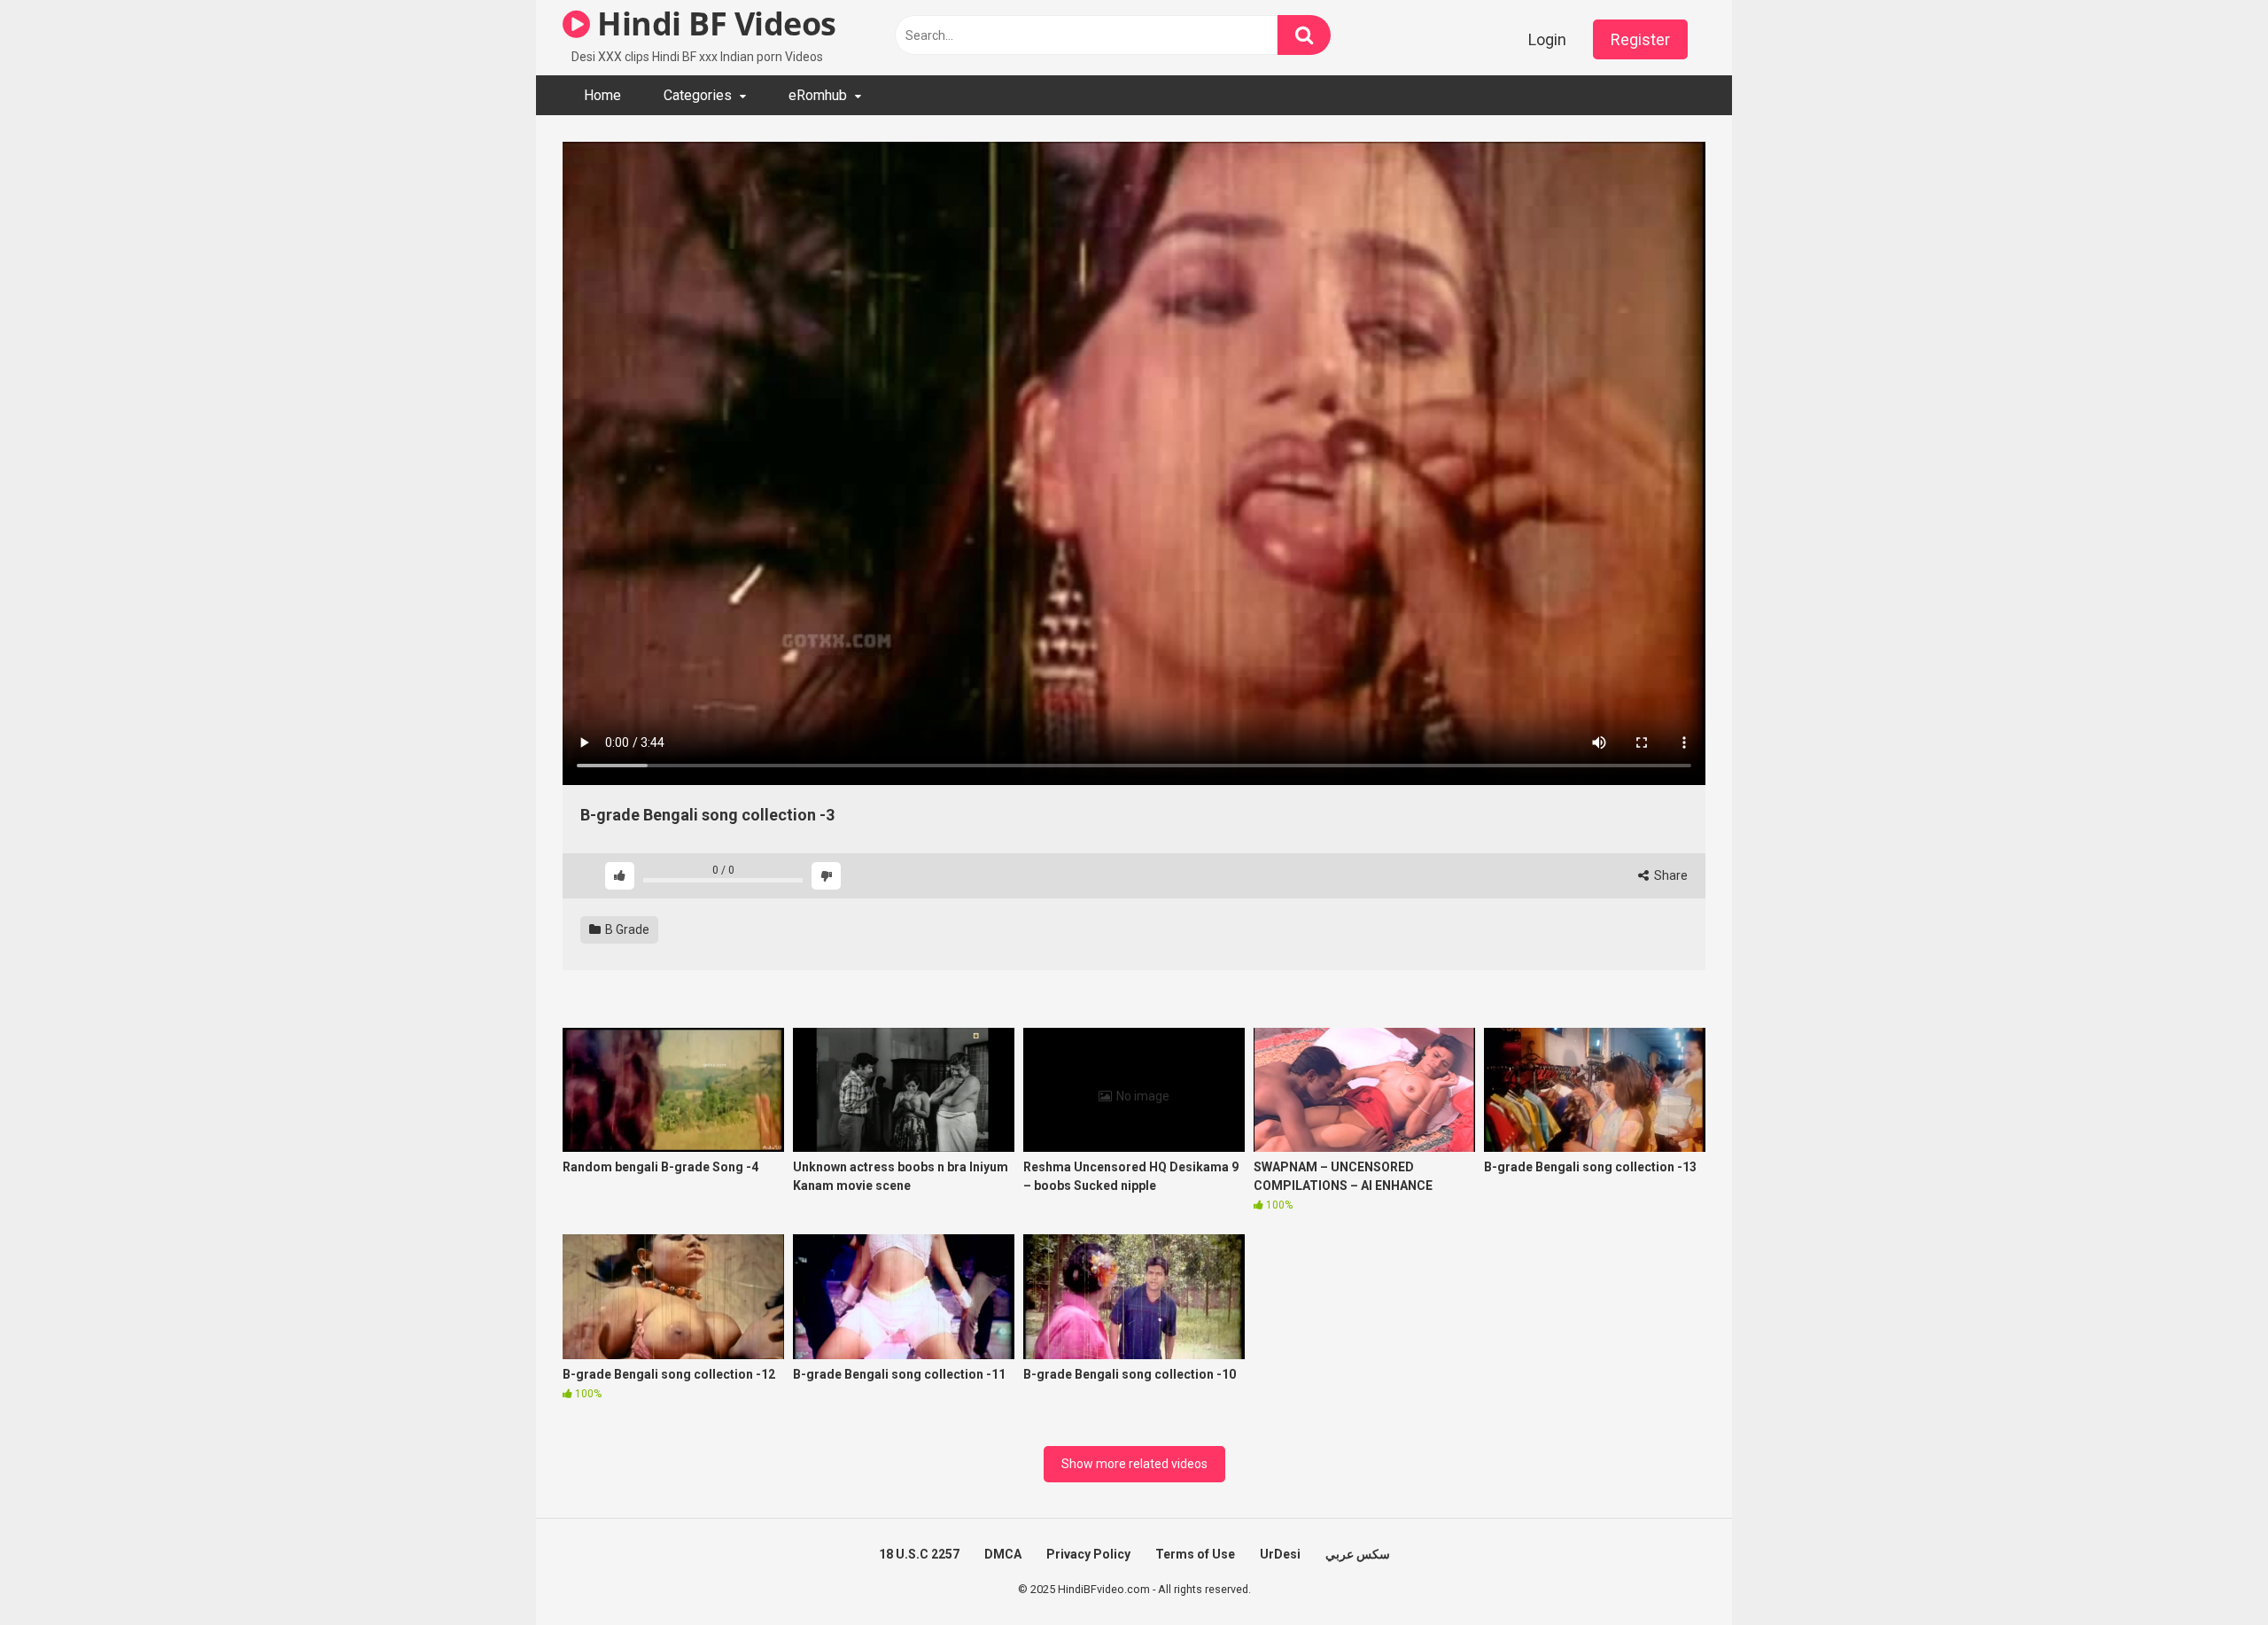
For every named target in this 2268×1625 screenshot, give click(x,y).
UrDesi (1280, 1554)
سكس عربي (1358, 1554)
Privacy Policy (1088, 1554)
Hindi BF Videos (713, 23)
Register (1640, 39)
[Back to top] (2209, 1571)
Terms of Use (1195, 1554)
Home (602, 95)
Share (1670, 875)
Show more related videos (1134, 1464)
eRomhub (818, 95)
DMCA (1003, 1554)
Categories (698, 95)
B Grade (626, 929)
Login (1547, 39)
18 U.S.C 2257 (919, 1554)
